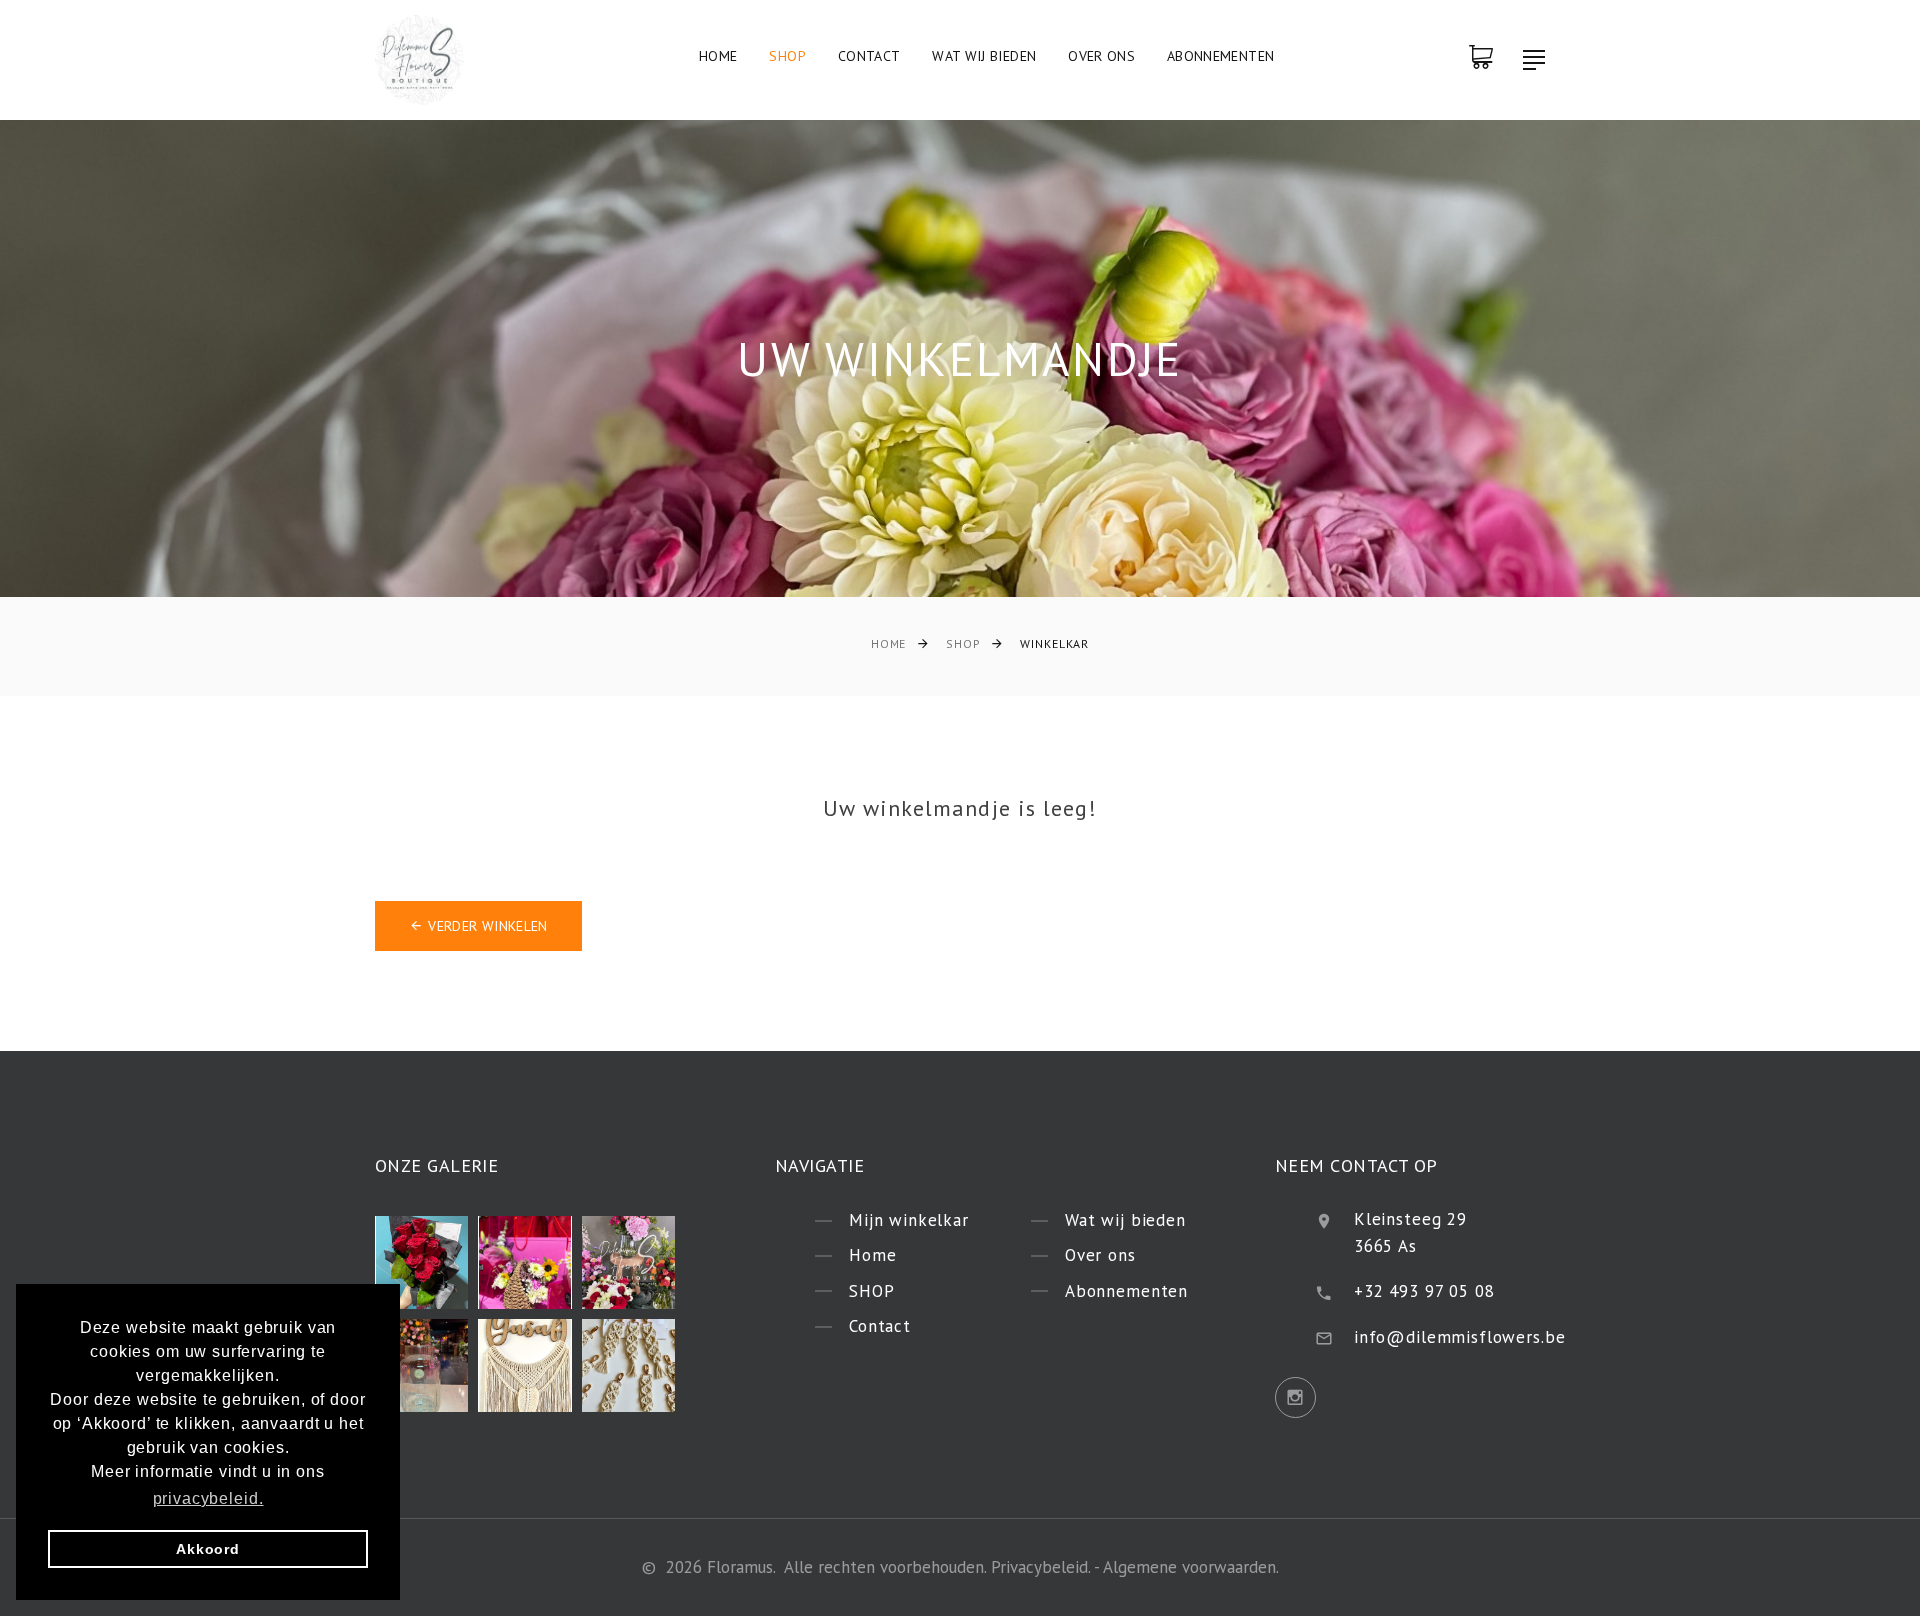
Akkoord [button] (208, 1549)
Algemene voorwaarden (1189, 1567)
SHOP (787, 56)
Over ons (1101, 56)
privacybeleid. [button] (208, 1498)
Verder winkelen (487, 926)
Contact (869, 56)
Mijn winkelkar (909, 1220)
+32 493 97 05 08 (1424, 1291)
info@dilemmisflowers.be (1460, 1337)
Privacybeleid (1039, 1567)
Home (718, 56)
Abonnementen (1220, 56)
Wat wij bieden (984, 56)
